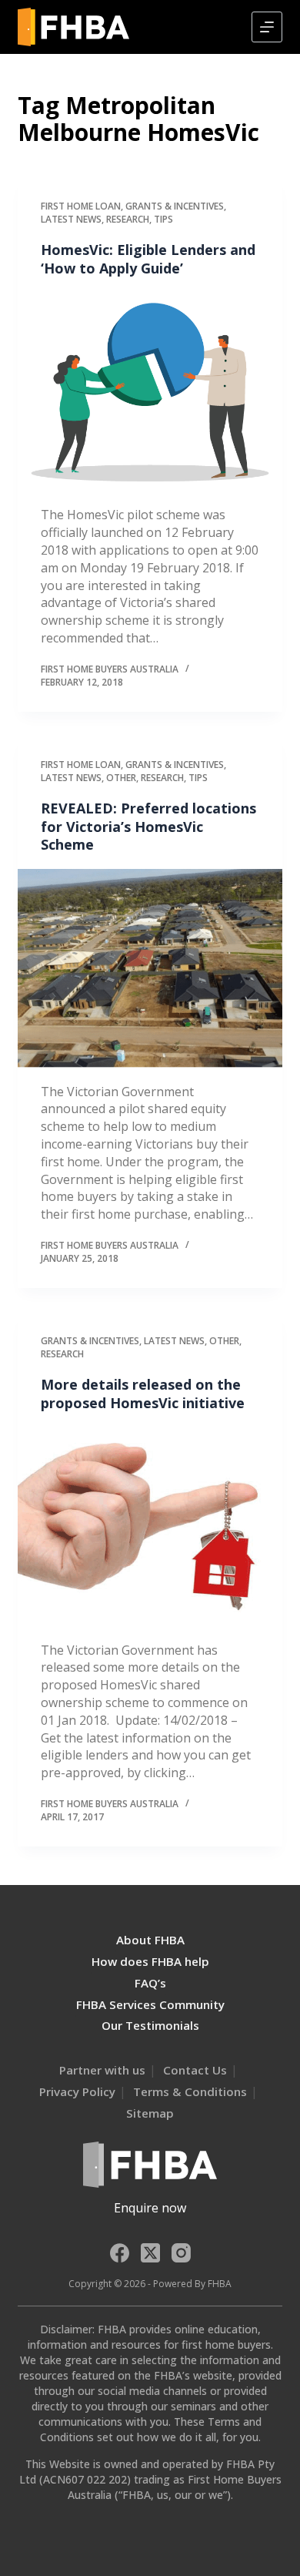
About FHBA (150, 1940)
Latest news (71, 219)
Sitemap (150, 2113)
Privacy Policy (77, 2091)
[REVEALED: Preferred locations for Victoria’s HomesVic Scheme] (150, 968)
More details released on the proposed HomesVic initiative (143, 1393)
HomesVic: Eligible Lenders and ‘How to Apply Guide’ (148, 258)
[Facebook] (120, 2253)
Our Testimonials (150, 2025)
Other (121, 778)
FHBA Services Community (150, 2004)
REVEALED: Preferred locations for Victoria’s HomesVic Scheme (148, 826)
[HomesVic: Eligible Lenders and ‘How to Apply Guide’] (150, 392)
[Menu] (267, 27)
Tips (163, 219)
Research (128, 219)
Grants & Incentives (175, 206)
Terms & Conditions (190, 2091)
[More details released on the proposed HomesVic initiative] (150, 1526)
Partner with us (102, 2070)
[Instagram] (181, 2253)
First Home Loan (81, 206)
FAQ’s (150, 1983)
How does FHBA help (150, 1961)
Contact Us (195, 2070)
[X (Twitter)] (150, 2253)
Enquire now (150, 2208)
